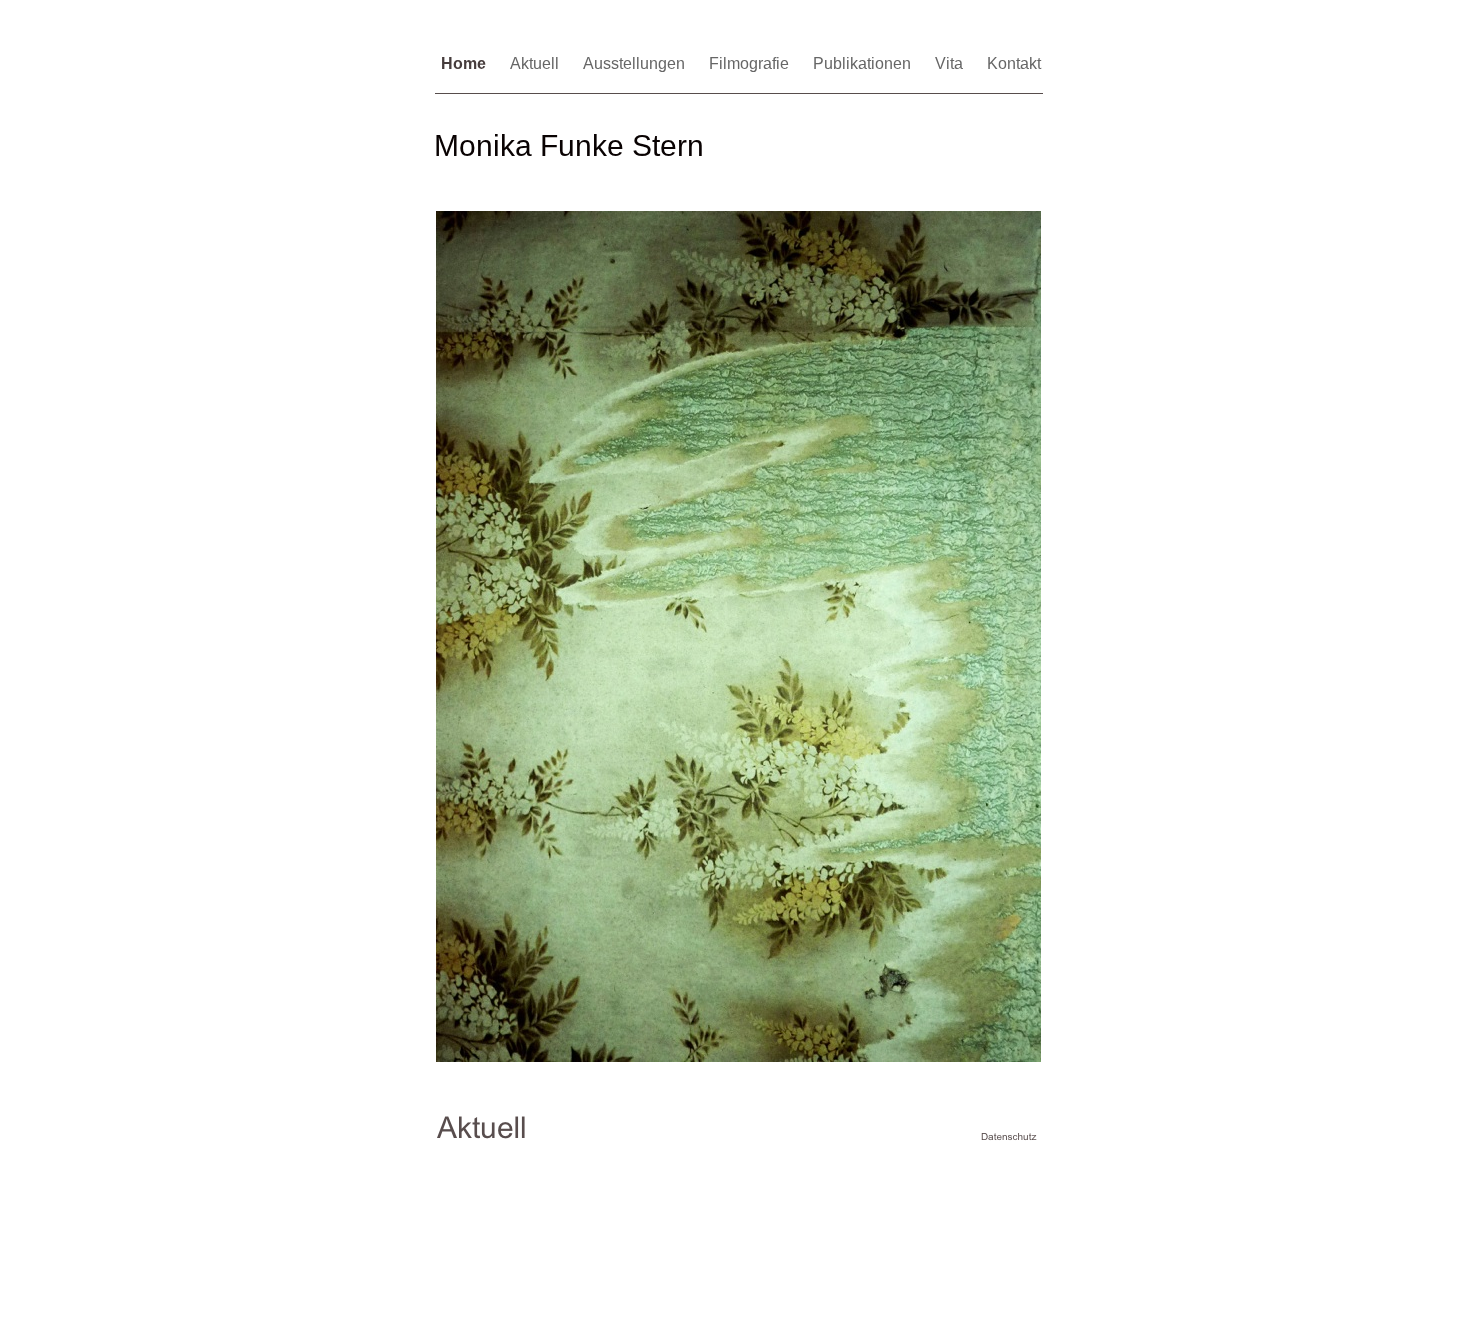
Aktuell (536, 63)
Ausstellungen (636, 63)
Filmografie (751, 63)
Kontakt (1014, 63)
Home (465, 63)
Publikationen (864, 63)
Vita (951, 63)
